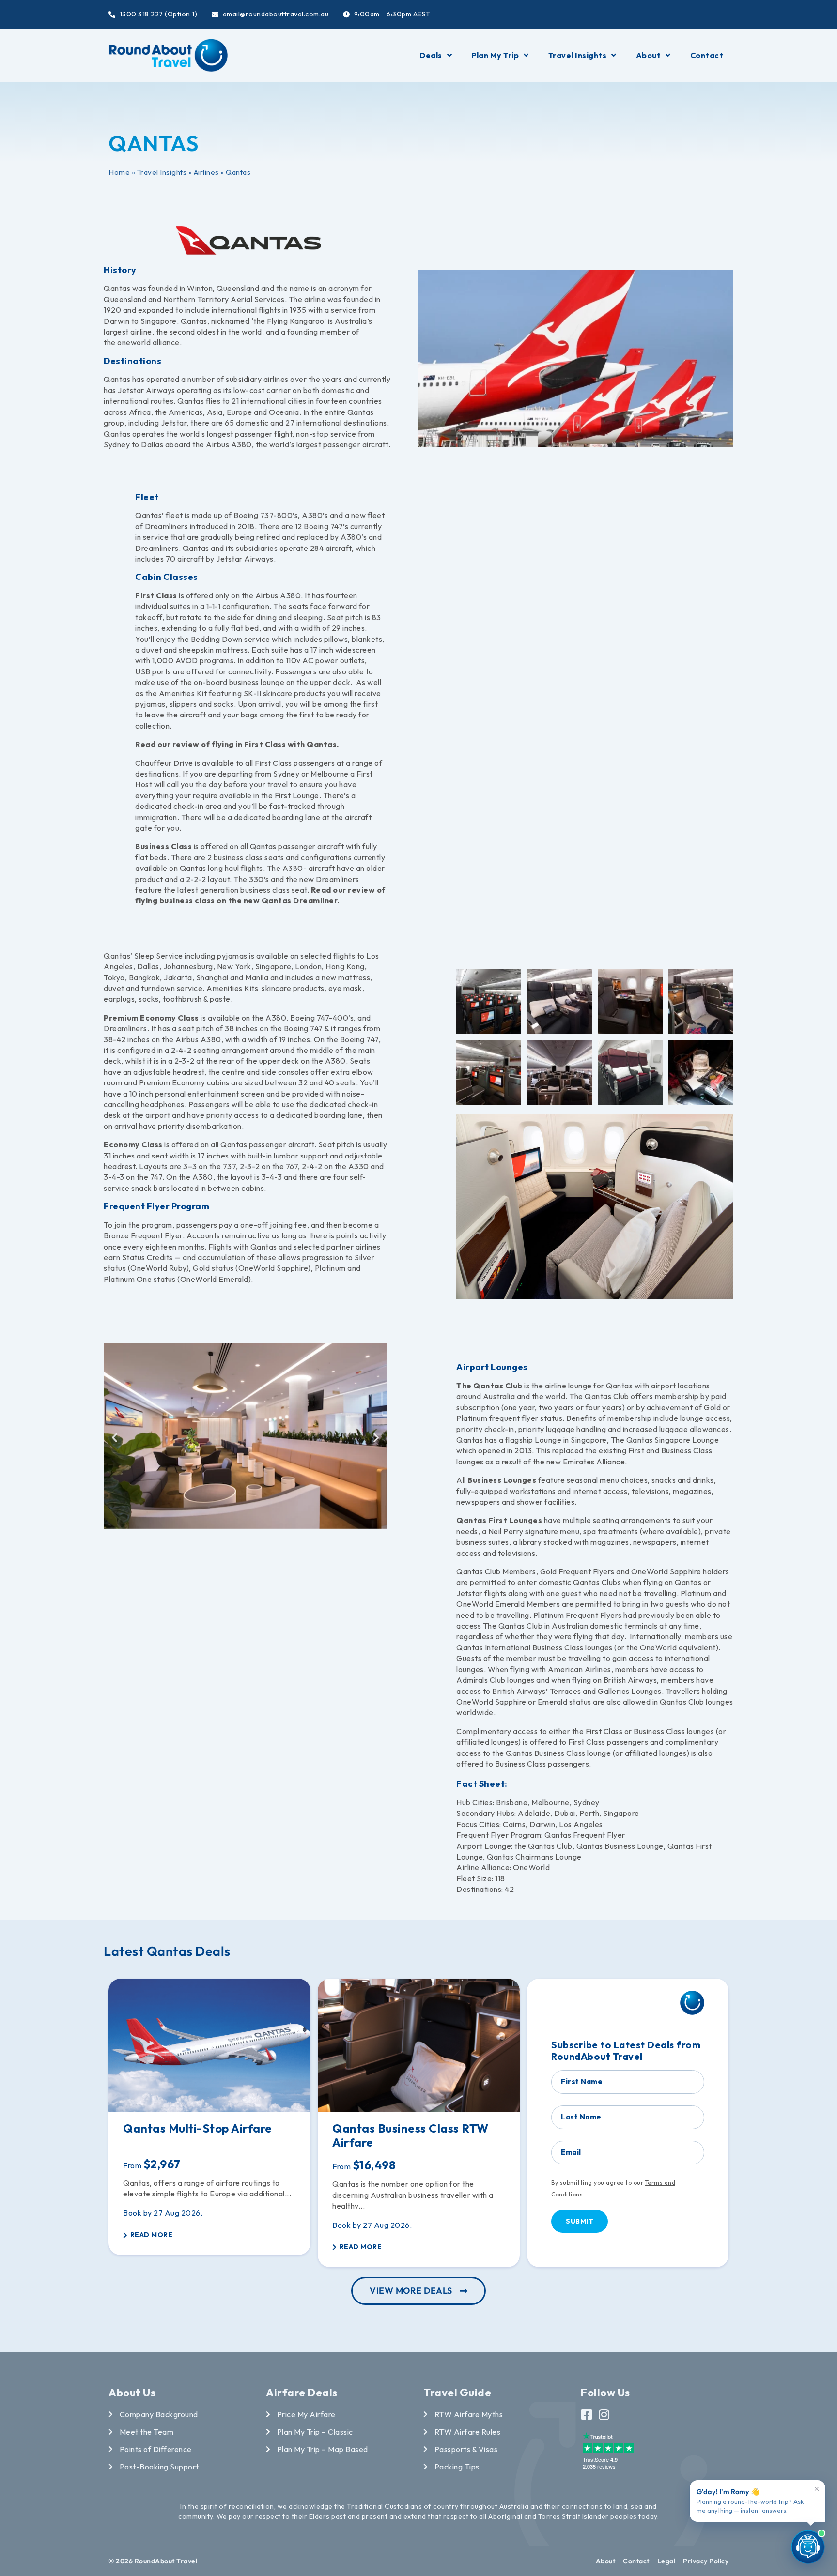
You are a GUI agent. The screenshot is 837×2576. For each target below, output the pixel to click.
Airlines (206, 172)
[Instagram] (604, 2415)
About (649, 55)
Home (119, 172)
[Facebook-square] (587, 2415)
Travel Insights (578, 55)
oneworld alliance (148, 342)
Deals (431, 55)
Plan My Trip (495, 55)
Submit (580, 2221)
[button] (115, 1438)
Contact (707, 55)
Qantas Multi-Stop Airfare (198, 2128)
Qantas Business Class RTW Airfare (411, 2135)
